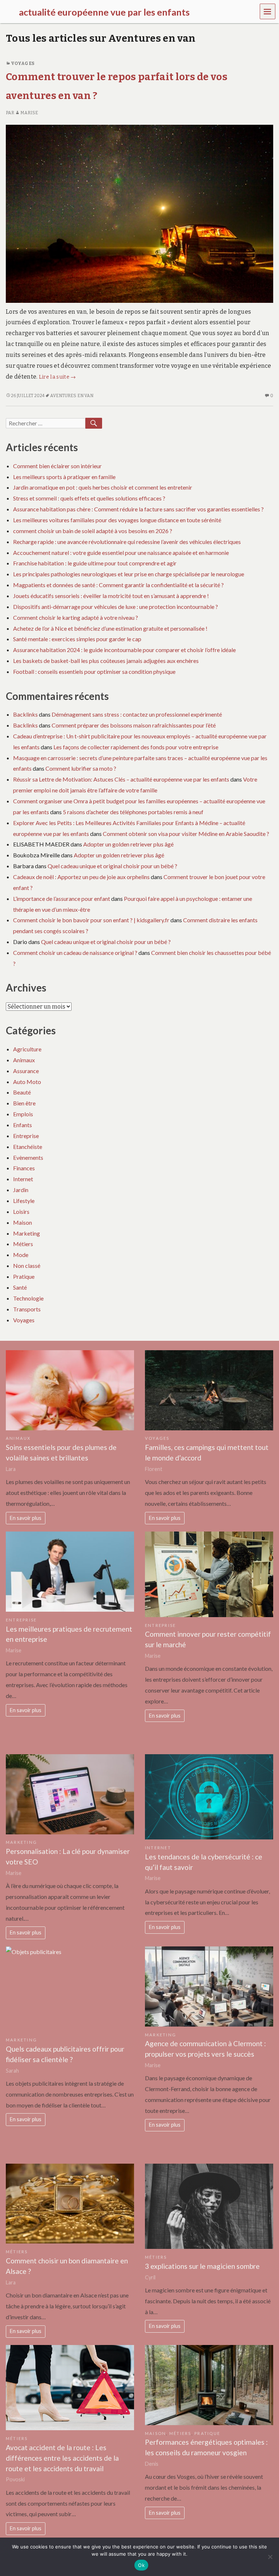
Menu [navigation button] (268, 11)
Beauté (22, 1092)
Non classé (27, 1266)
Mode (21, 1255)
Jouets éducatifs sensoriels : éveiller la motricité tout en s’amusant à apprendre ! (111, 596)
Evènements (28, 1157)
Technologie (28, 1298)
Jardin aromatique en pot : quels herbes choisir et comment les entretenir (103, 487)
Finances (24, 1168)
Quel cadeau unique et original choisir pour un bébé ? (112, 866)
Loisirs (21, 1211)
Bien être (24, 1103)
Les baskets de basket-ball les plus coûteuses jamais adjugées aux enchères (106, 661)
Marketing (27, 1233)
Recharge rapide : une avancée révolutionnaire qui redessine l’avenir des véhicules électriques (127, 542)
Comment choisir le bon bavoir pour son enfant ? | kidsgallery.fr (91, 920)
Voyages (23, 63)
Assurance (26, 1071)
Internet (23, 1179)
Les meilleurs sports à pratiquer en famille (64, 477)
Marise (29, 113)
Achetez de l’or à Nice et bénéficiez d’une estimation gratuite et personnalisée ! (110, 628)
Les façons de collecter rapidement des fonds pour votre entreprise (136, 747)
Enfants (23, 1125)
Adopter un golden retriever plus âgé (128, 844)
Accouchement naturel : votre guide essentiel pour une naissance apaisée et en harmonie (121, 553)
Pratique (24, 1276)
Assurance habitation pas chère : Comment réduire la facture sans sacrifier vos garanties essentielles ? (138, 509)
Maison (23, 1222)
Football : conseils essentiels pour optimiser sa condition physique (94, 671)
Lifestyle (24, 1201)
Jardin (21, 1190)
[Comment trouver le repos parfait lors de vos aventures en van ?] (139, 213)
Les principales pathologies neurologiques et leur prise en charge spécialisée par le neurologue (129, 574)
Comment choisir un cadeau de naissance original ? (75, 953)
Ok (141, 2565)
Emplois (23, 1114)
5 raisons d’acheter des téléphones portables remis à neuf (133, 812)
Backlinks (25, 714)
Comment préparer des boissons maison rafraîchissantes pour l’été (134, 725)
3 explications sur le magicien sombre (202, 2266)
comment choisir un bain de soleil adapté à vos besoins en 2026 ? (93, 531)
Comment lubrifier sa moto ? (81, 768)
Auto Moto (27, 1082)
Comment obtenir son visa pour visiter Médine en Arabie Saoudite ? (186, 834)
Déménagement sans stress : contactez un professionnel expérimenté (137, 714)
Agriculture (27, 1049)
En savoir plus (26, 1518)
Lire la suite (57, 377)
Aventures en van (72, 396)
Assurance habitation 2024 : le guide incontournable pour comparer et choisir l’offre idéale (124, 650)
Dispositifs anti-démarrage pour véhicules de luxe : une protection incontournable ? (116, 607)
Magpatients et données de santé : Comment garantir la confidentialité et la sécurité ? (118, 585)
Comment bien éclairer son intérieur (57, 466)
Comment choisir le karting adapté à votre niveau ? (76, 617)
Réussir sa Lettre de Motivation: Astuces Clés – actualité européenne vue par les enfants (121, 779)
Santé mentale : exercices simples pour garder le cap (77, 639)
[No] (270, 2557)
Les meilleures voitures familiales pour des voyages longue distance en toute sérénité (117, 520)
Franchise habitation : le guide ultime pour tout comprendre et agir (95, 563)
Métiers (23, 1244)
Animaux (24, 1060)
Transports (27, 1309)
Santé (20, 1287)
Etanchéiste (28, 1147)
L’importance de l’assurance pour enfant (62, 898)
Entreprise (26, 1136)
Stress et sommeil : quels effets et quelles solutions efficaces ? (89, 498)
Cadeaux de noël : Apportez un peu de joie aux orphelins (81, 877)
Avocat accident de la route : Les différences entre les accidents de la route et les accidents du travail (62, 2458)
